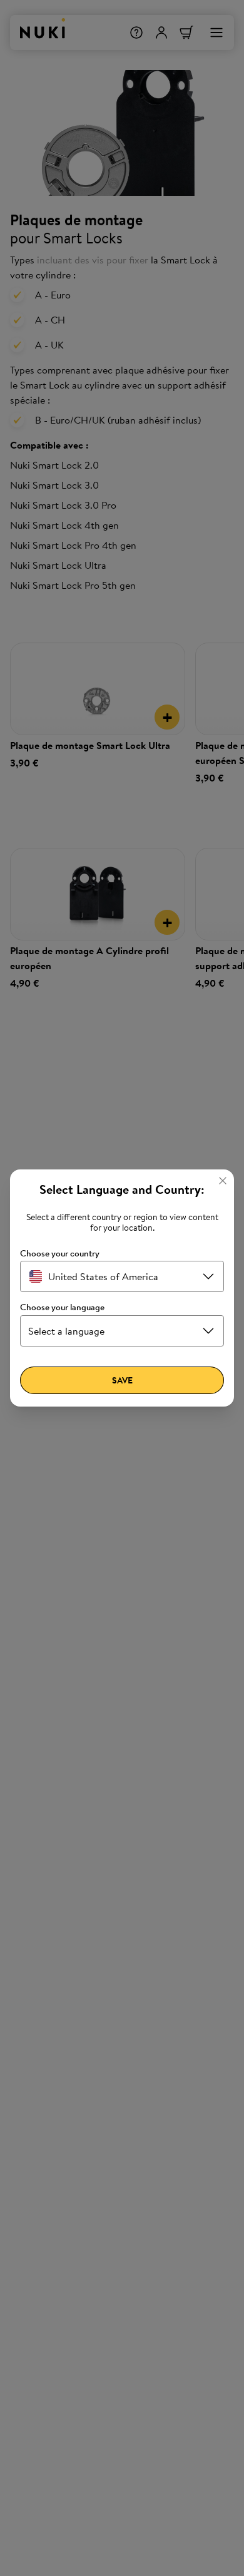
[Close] (223, 1181)
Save (122, 1380)
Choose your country (60, 1254)
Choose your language (62, 1307)
